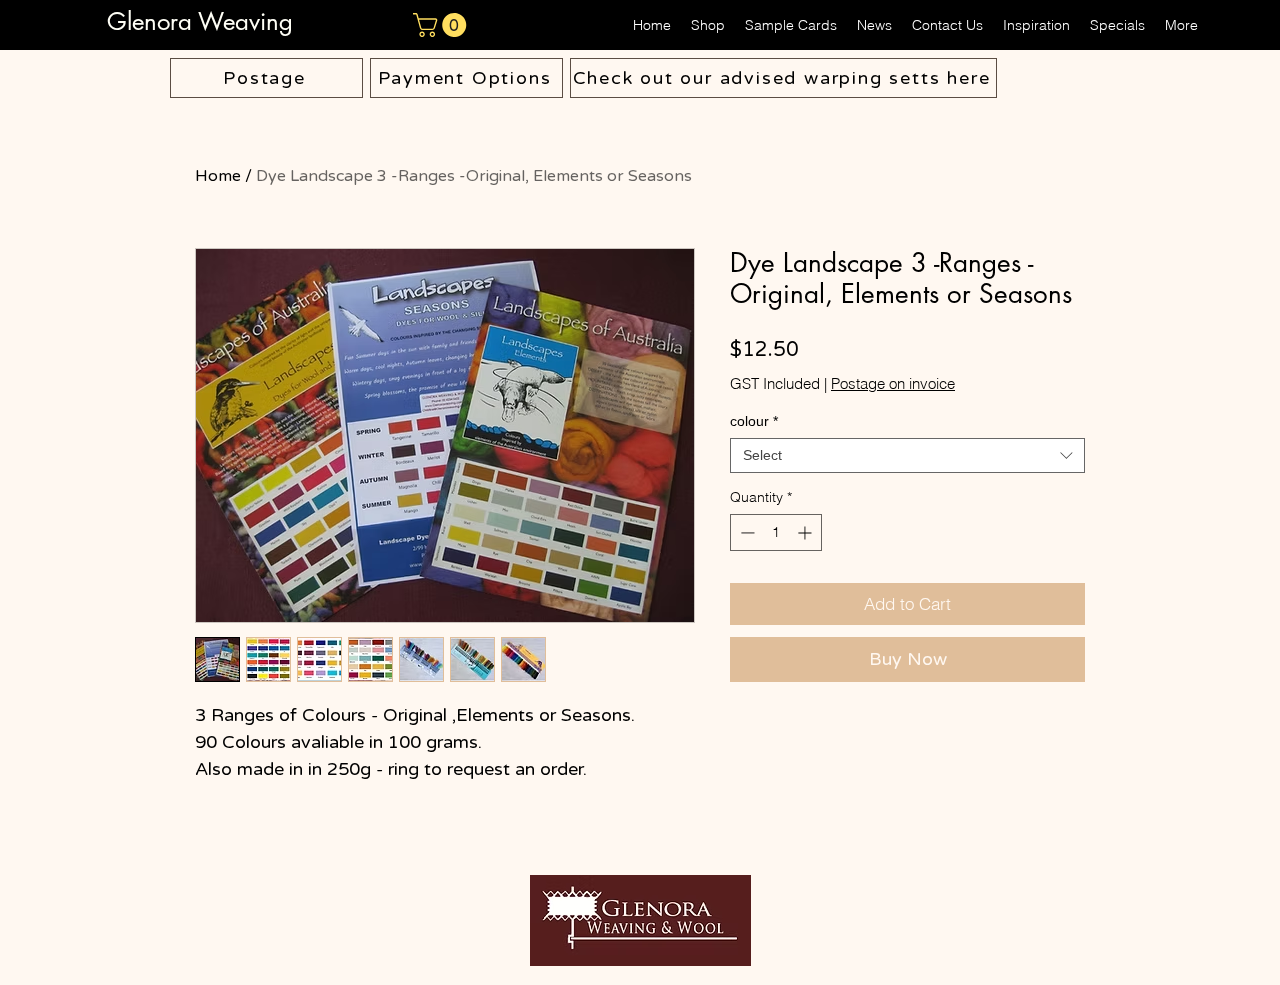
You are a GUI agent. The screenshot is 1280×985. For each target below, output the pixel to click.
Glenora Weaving (203, 21)
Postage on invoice (893, 384)
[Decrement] (745, 532)
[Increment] (806, 532)
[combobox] (907, 455)
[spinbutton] (776, 532)
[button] (442, 25)
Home (218, 176)
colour (754, 421)
